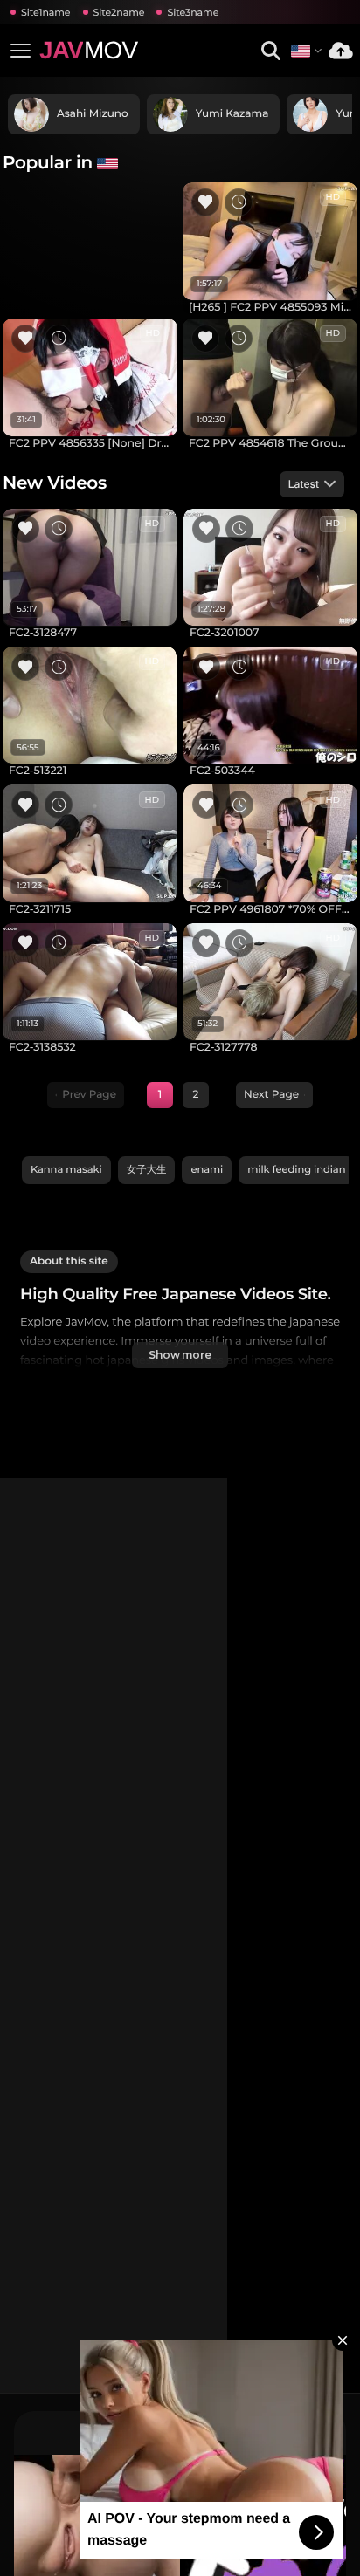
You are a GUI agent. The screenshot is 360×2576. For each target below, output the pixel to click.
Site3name (193, 12)
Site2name (119, 12)
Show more (180, 1355)
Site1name (46, 12)
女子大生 (147, 1169)
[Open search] (270, 51)
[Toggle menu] (20, 51)
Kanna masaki (66, 1169)
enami (207, 1169)
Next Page (271, 1095)
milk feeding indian (296, 1169)
